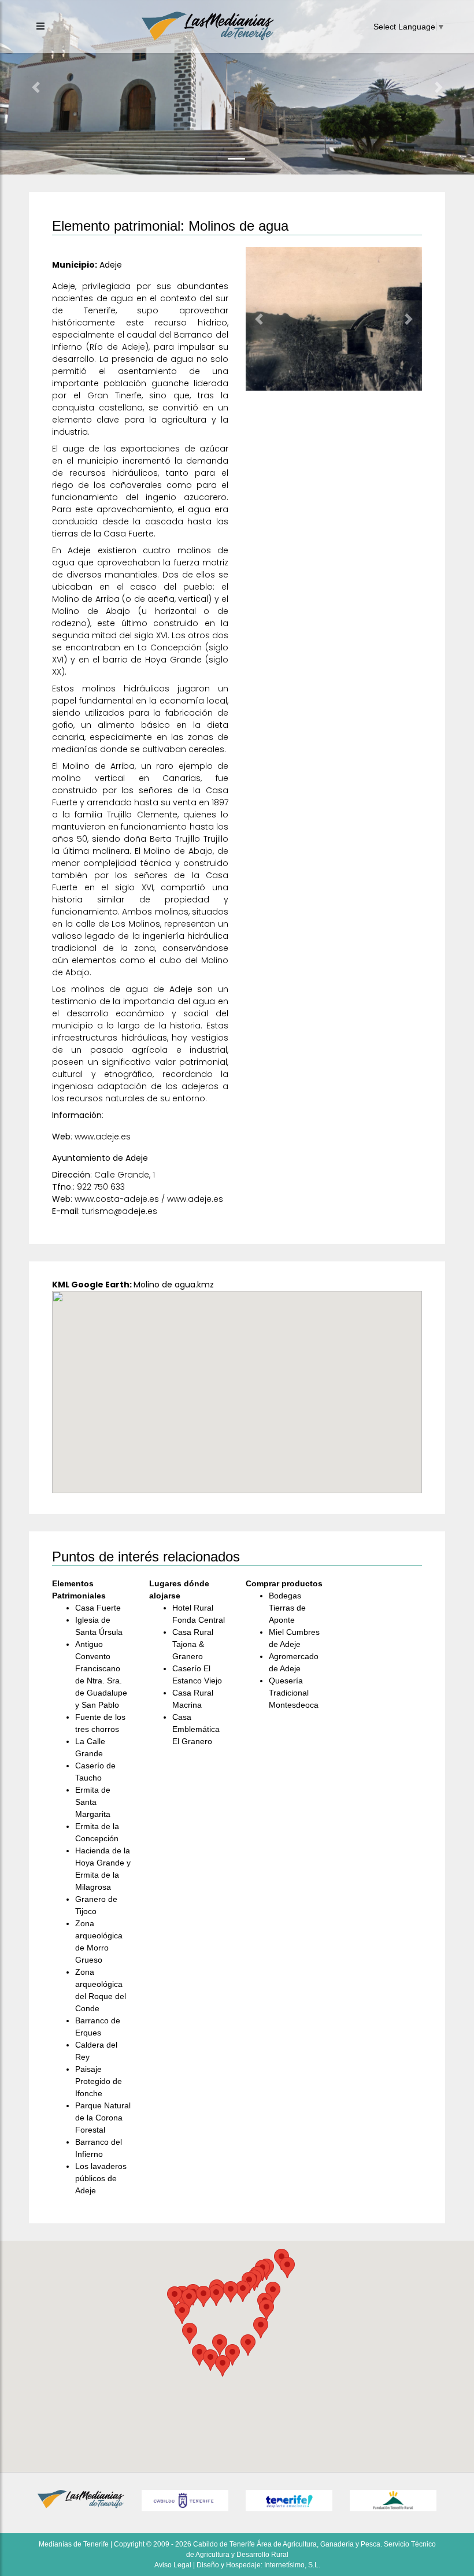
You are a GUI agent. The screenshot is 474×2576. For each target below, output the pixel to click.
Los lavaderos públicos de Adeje (101, 2178)
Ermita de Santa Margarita (93, 1802)
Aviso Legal (173, 2565)
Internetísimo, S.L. (292, 2565)
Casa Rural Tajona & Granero (193, 1644)
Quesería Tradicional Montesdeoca (294, 1693)
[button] (36, 87)
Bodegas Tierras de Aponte (287, 1608)
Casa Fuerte (98, 1608)
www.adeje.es (103, 1137)
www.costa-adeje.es (117, 1199)
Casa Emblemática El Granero (196, 1729)
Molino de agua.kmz (174, 1285)
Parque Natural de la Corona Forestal (103, 2118)
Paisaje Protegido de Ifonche (99, 2081)
